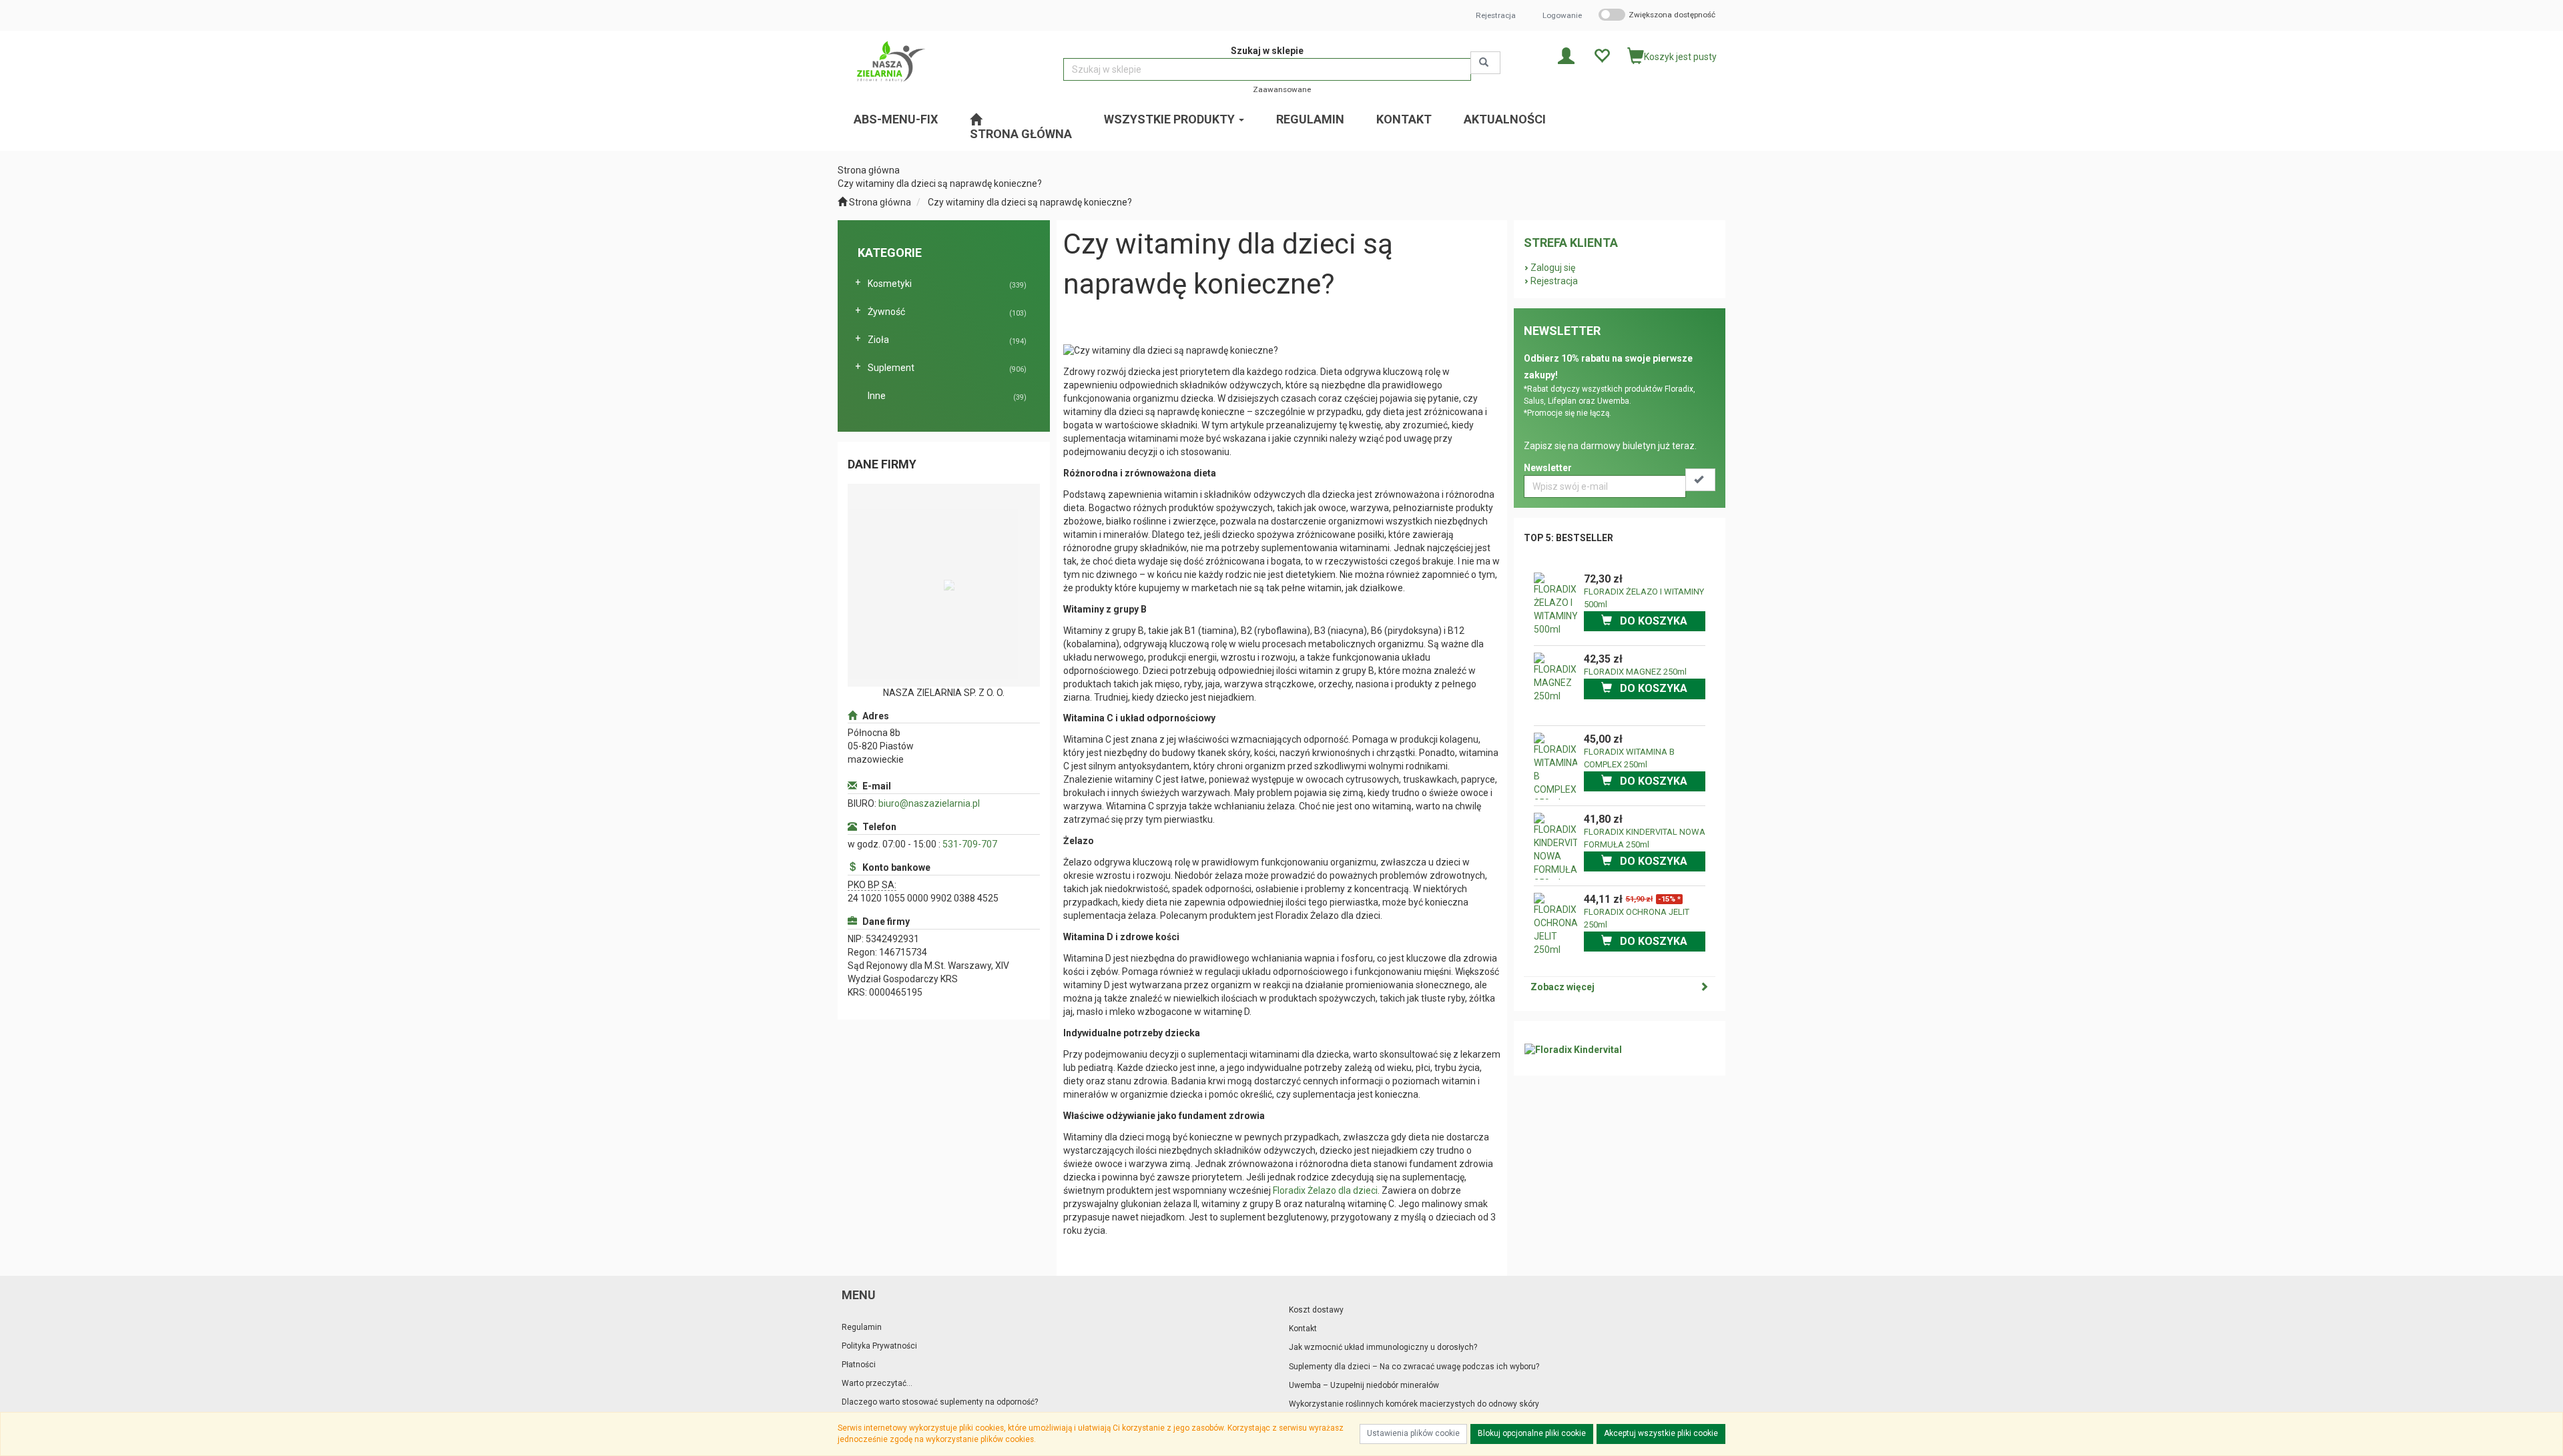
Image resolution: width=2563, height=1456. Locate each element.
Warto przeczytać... (877, 1383)
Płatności (859, 1365)
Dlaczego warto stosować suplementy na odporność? (940, 1402)
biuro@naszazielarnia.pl (929, 803)
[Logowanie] (1566, 55)
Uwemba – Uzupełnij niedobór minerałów (1364, 1385)
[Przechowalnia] (1602, 55)
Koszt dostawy (1316, 1310)
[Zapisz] (1700, 480)
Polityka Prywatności (879, 1346)
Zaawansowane (1282, 89)
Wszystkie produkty (1171, 119)
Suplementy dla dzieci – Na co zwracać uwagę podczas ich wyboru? (1414, 1367)
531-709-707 (970, 844)
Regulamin (862, 1327)
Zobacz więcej (1562, 987)
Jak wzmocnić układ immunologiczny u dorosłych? (1383, 1347)
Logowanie (1562, 15)
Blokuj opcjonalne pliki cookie (1532, 1433)
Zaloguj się (1553, 268)
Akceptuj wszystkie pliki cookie (1661, 1433)
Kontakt (1303, 1329)
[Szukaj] (1485, 63)
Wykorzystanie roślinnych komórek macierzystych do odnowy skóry (1414, 1404)
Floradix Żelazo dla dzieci (1325, 1190)
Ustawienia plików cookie (1413, 1433)
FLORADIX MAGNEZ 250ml (1635, 672)
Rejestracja (1496, 15)
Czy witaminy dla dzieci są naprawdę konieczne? (1030, 202)
